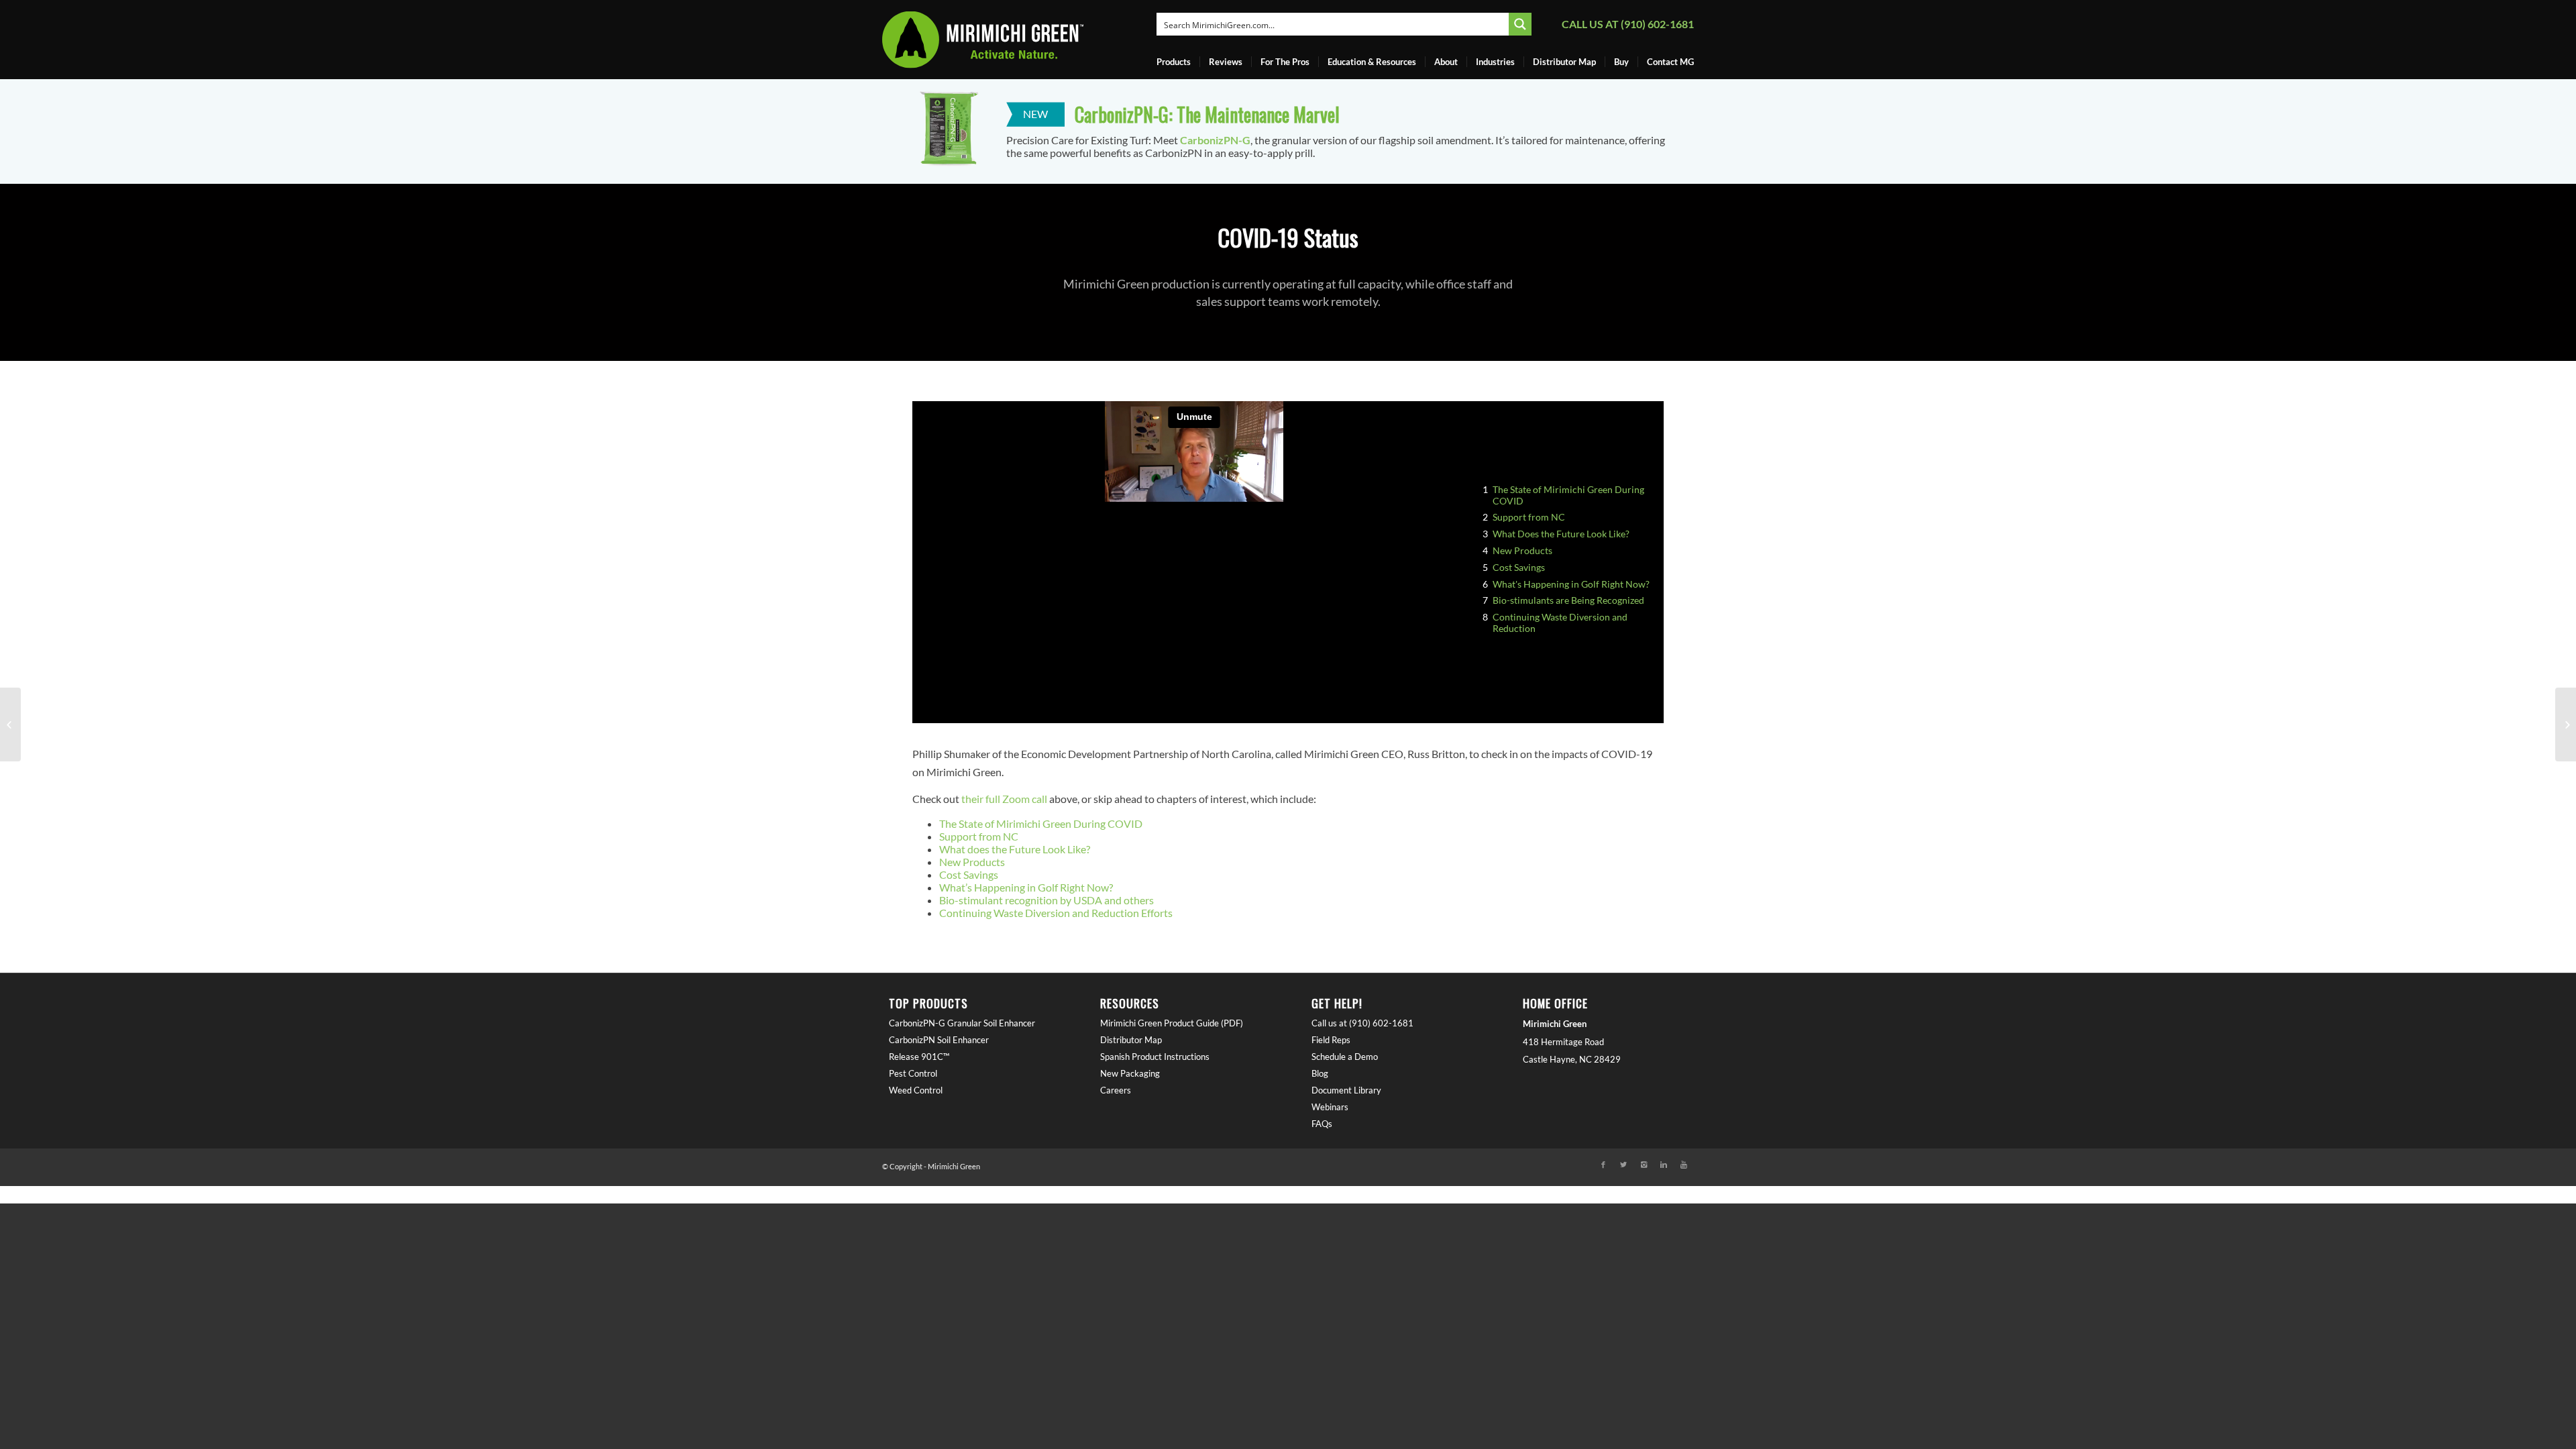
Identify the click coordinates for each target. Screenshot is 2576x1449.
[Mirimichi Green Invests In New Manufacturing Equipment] (10, 724)
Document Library (1346, 1090)
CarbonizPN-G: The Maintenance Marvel (1207, 114)
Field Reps (1331, 1040)
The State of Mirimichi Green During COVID (1568, 495)
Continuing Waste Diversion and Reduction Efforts (1056, 913)
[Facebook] (1603, 1165)
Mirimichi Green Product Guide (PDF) (1172, 1023)
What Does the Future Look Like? (1561, 534)
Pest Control (913, 1073)
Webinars (1330, 1107)
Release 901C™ (919, 1057)
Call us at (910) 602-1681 (1628, 24)
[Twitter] (1623, 1165)
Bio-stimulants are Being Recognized (1568, 600)
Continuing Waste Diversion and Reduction (1560, 623)
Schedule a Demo (1345, 1057)
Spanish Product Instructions (1155, 1057)
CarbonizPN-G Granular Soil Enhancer (962, 1023)
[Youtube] (1684, 1165)
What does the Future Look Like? (1015, 849)
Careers (1116, 1090)
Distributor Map (1131, 1040)
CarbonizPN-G (1215, 140)
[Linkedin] (1664, 1165)
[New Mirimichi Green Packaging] (2566, 724)
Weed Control (916, 1090)
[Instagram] (1644, 1165)
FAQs (1322, 1124)
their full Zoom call (1004, 799)
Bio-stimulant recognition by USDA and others (1046, 900)
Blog (1320, 1073)
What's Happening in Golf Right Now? (1571, 584)
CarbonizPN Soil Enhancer (939, 1040)
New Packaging (1130, 1073)
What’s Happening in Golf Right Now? (1026, 887)
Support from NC (1529, 517)
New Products (1522, 551)
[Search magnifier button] (1520, 24)
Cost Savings (1519, 568)
